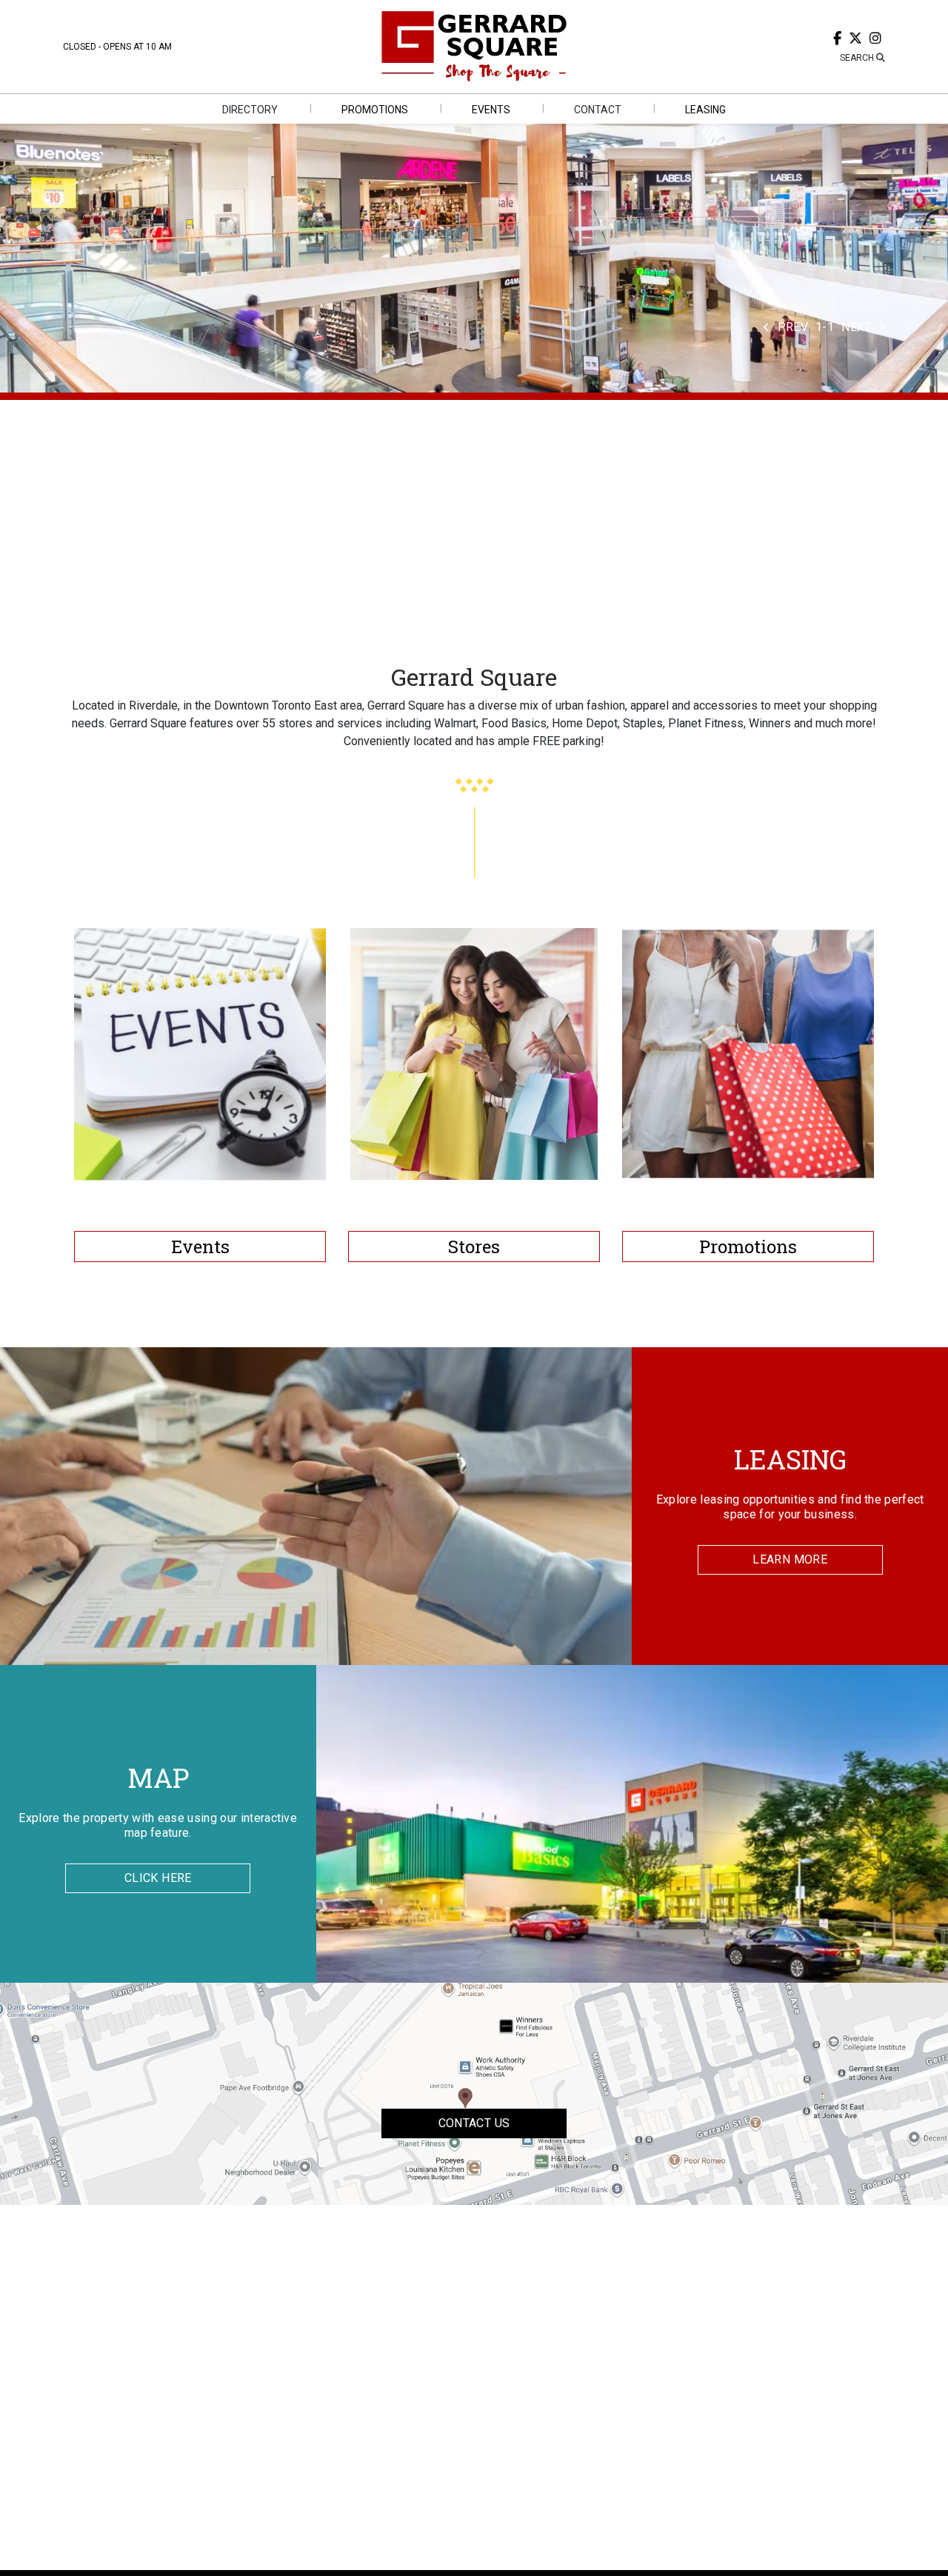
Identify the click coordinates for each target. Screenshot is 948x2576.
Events (200, 1247)
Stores (474, 1247)
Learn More (790, 1559)
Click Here (158, 1878)
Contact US (474, 2123)
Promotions (748, 1247)
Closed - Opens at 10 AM (117, 47)
